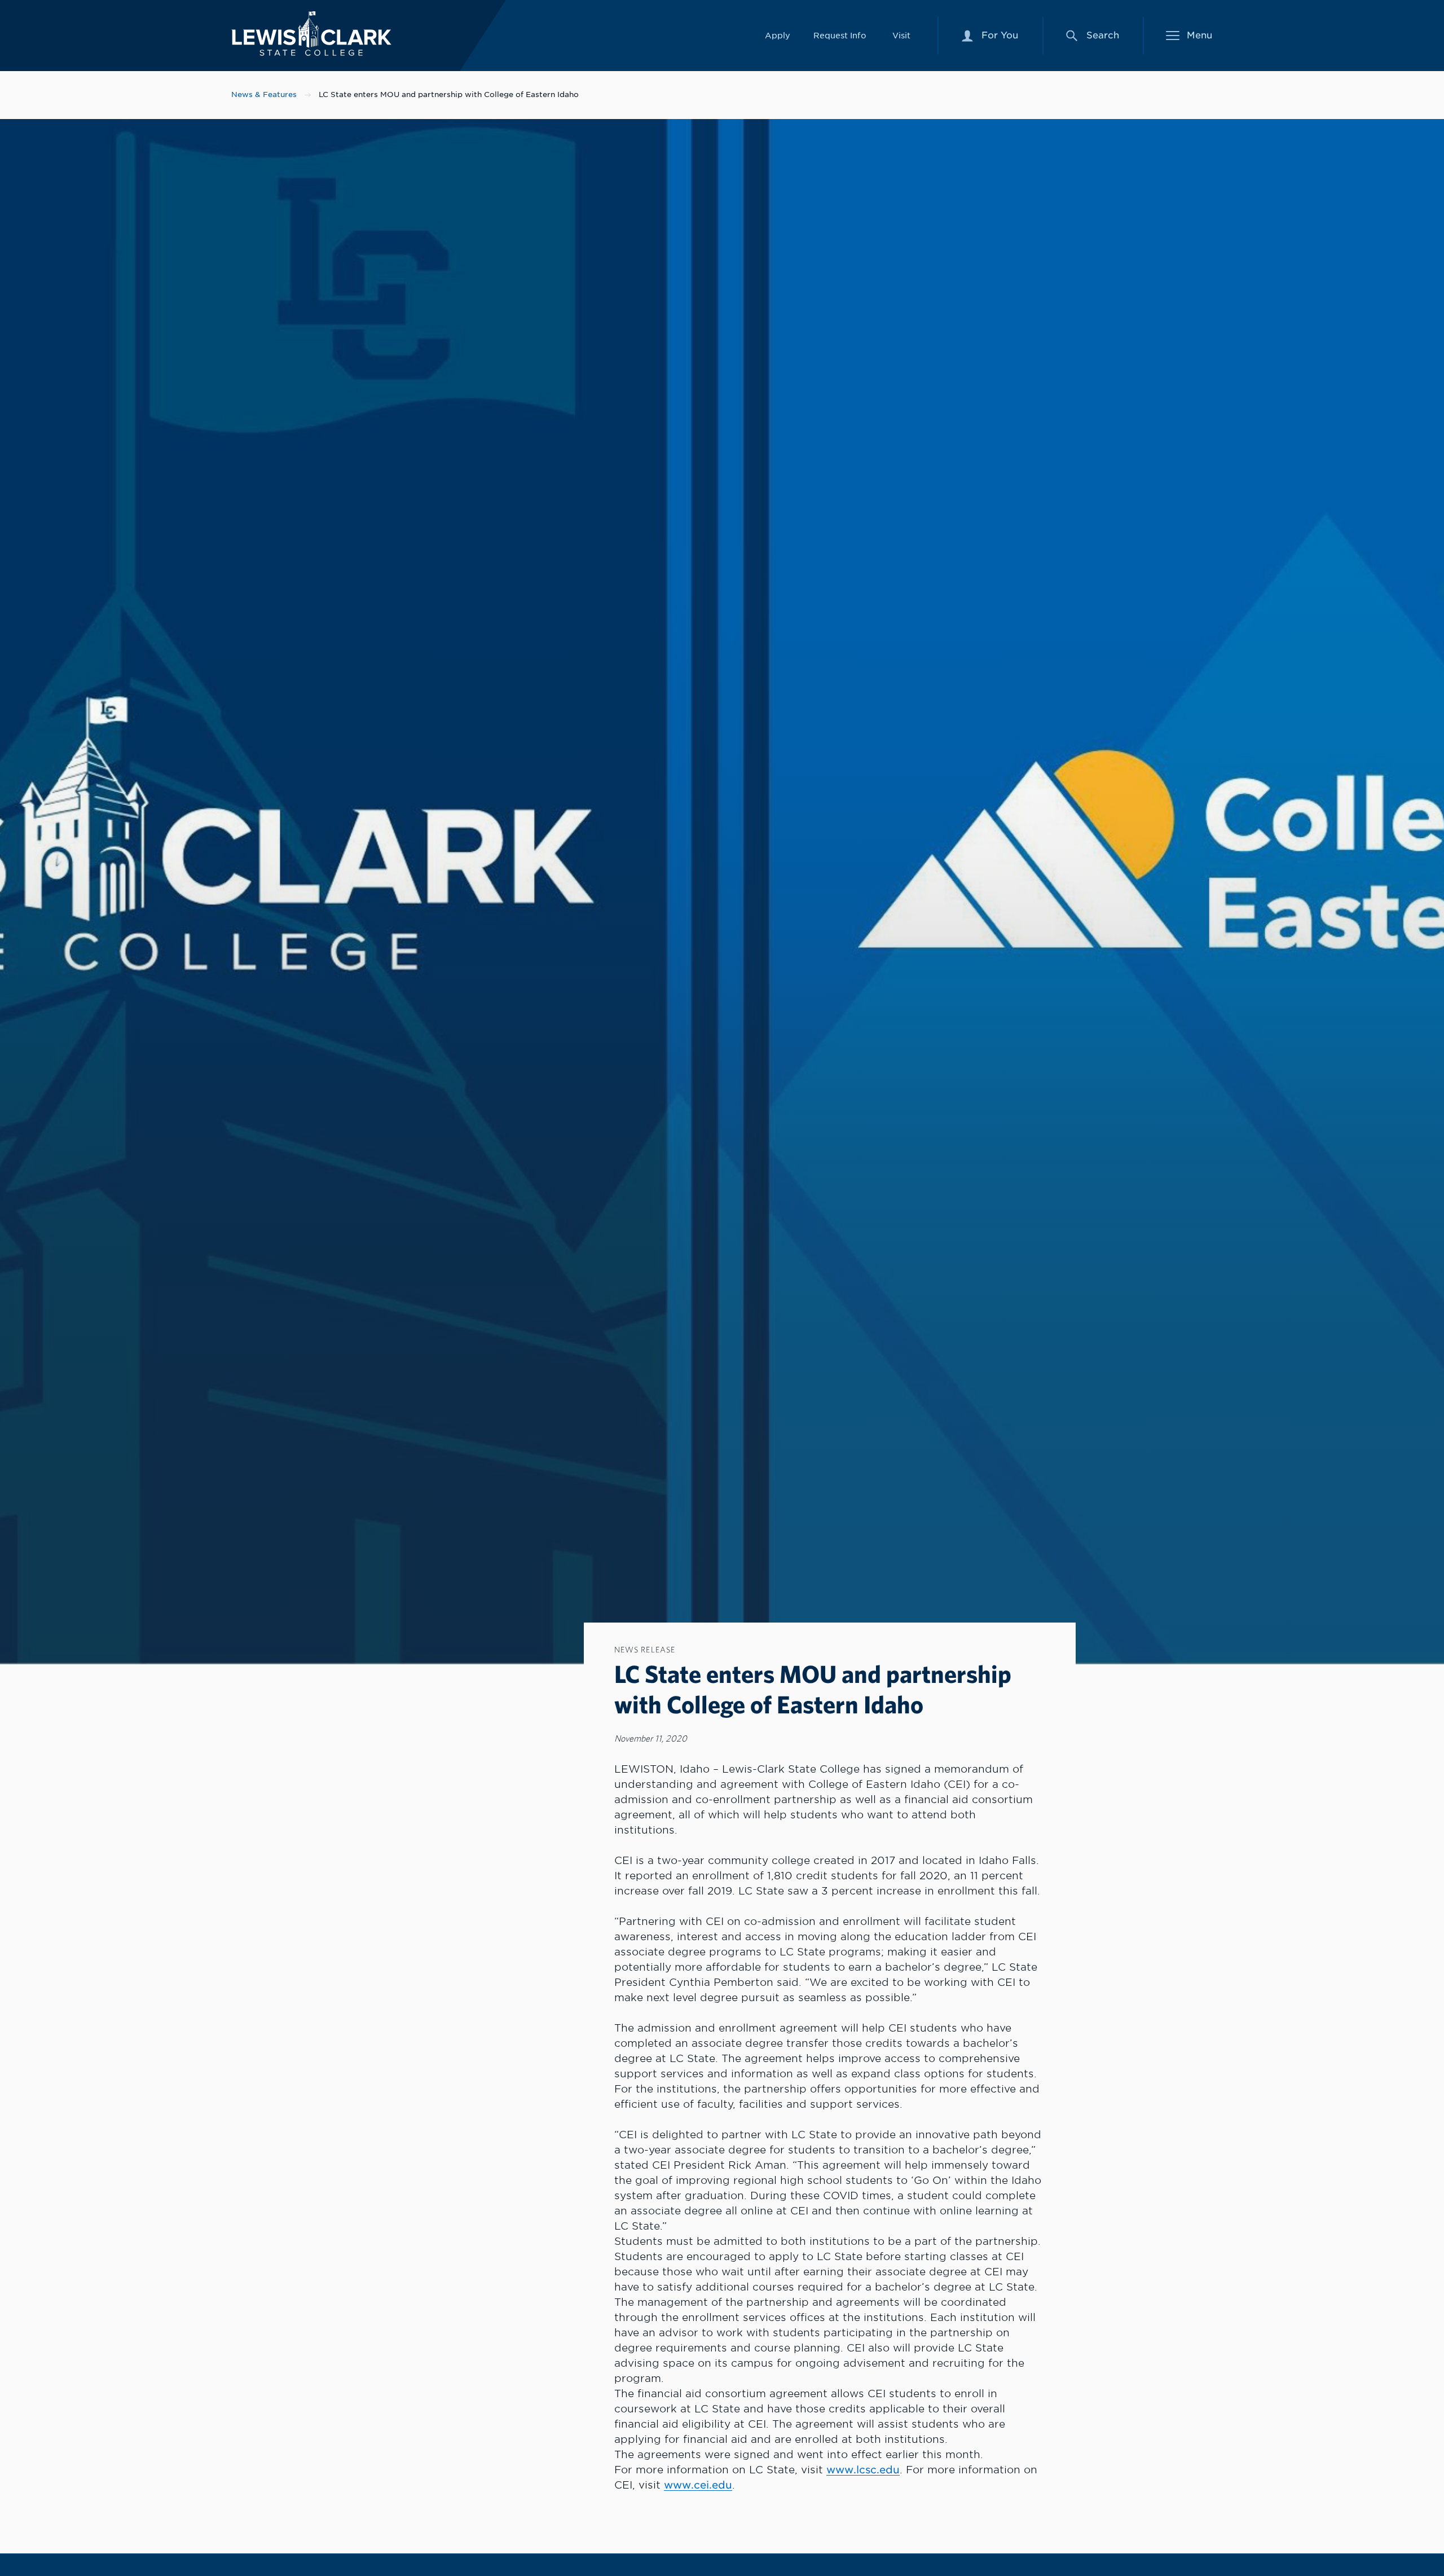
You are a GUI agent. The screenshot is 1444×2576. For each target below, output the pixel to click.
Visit (901, 35)
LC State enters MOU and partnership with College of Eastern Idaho (449, 94)
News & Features (264, 94)
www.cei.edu (698, 2485)
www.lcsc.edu (863, 2470)
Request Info (840, 35)
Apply (778, 35)
